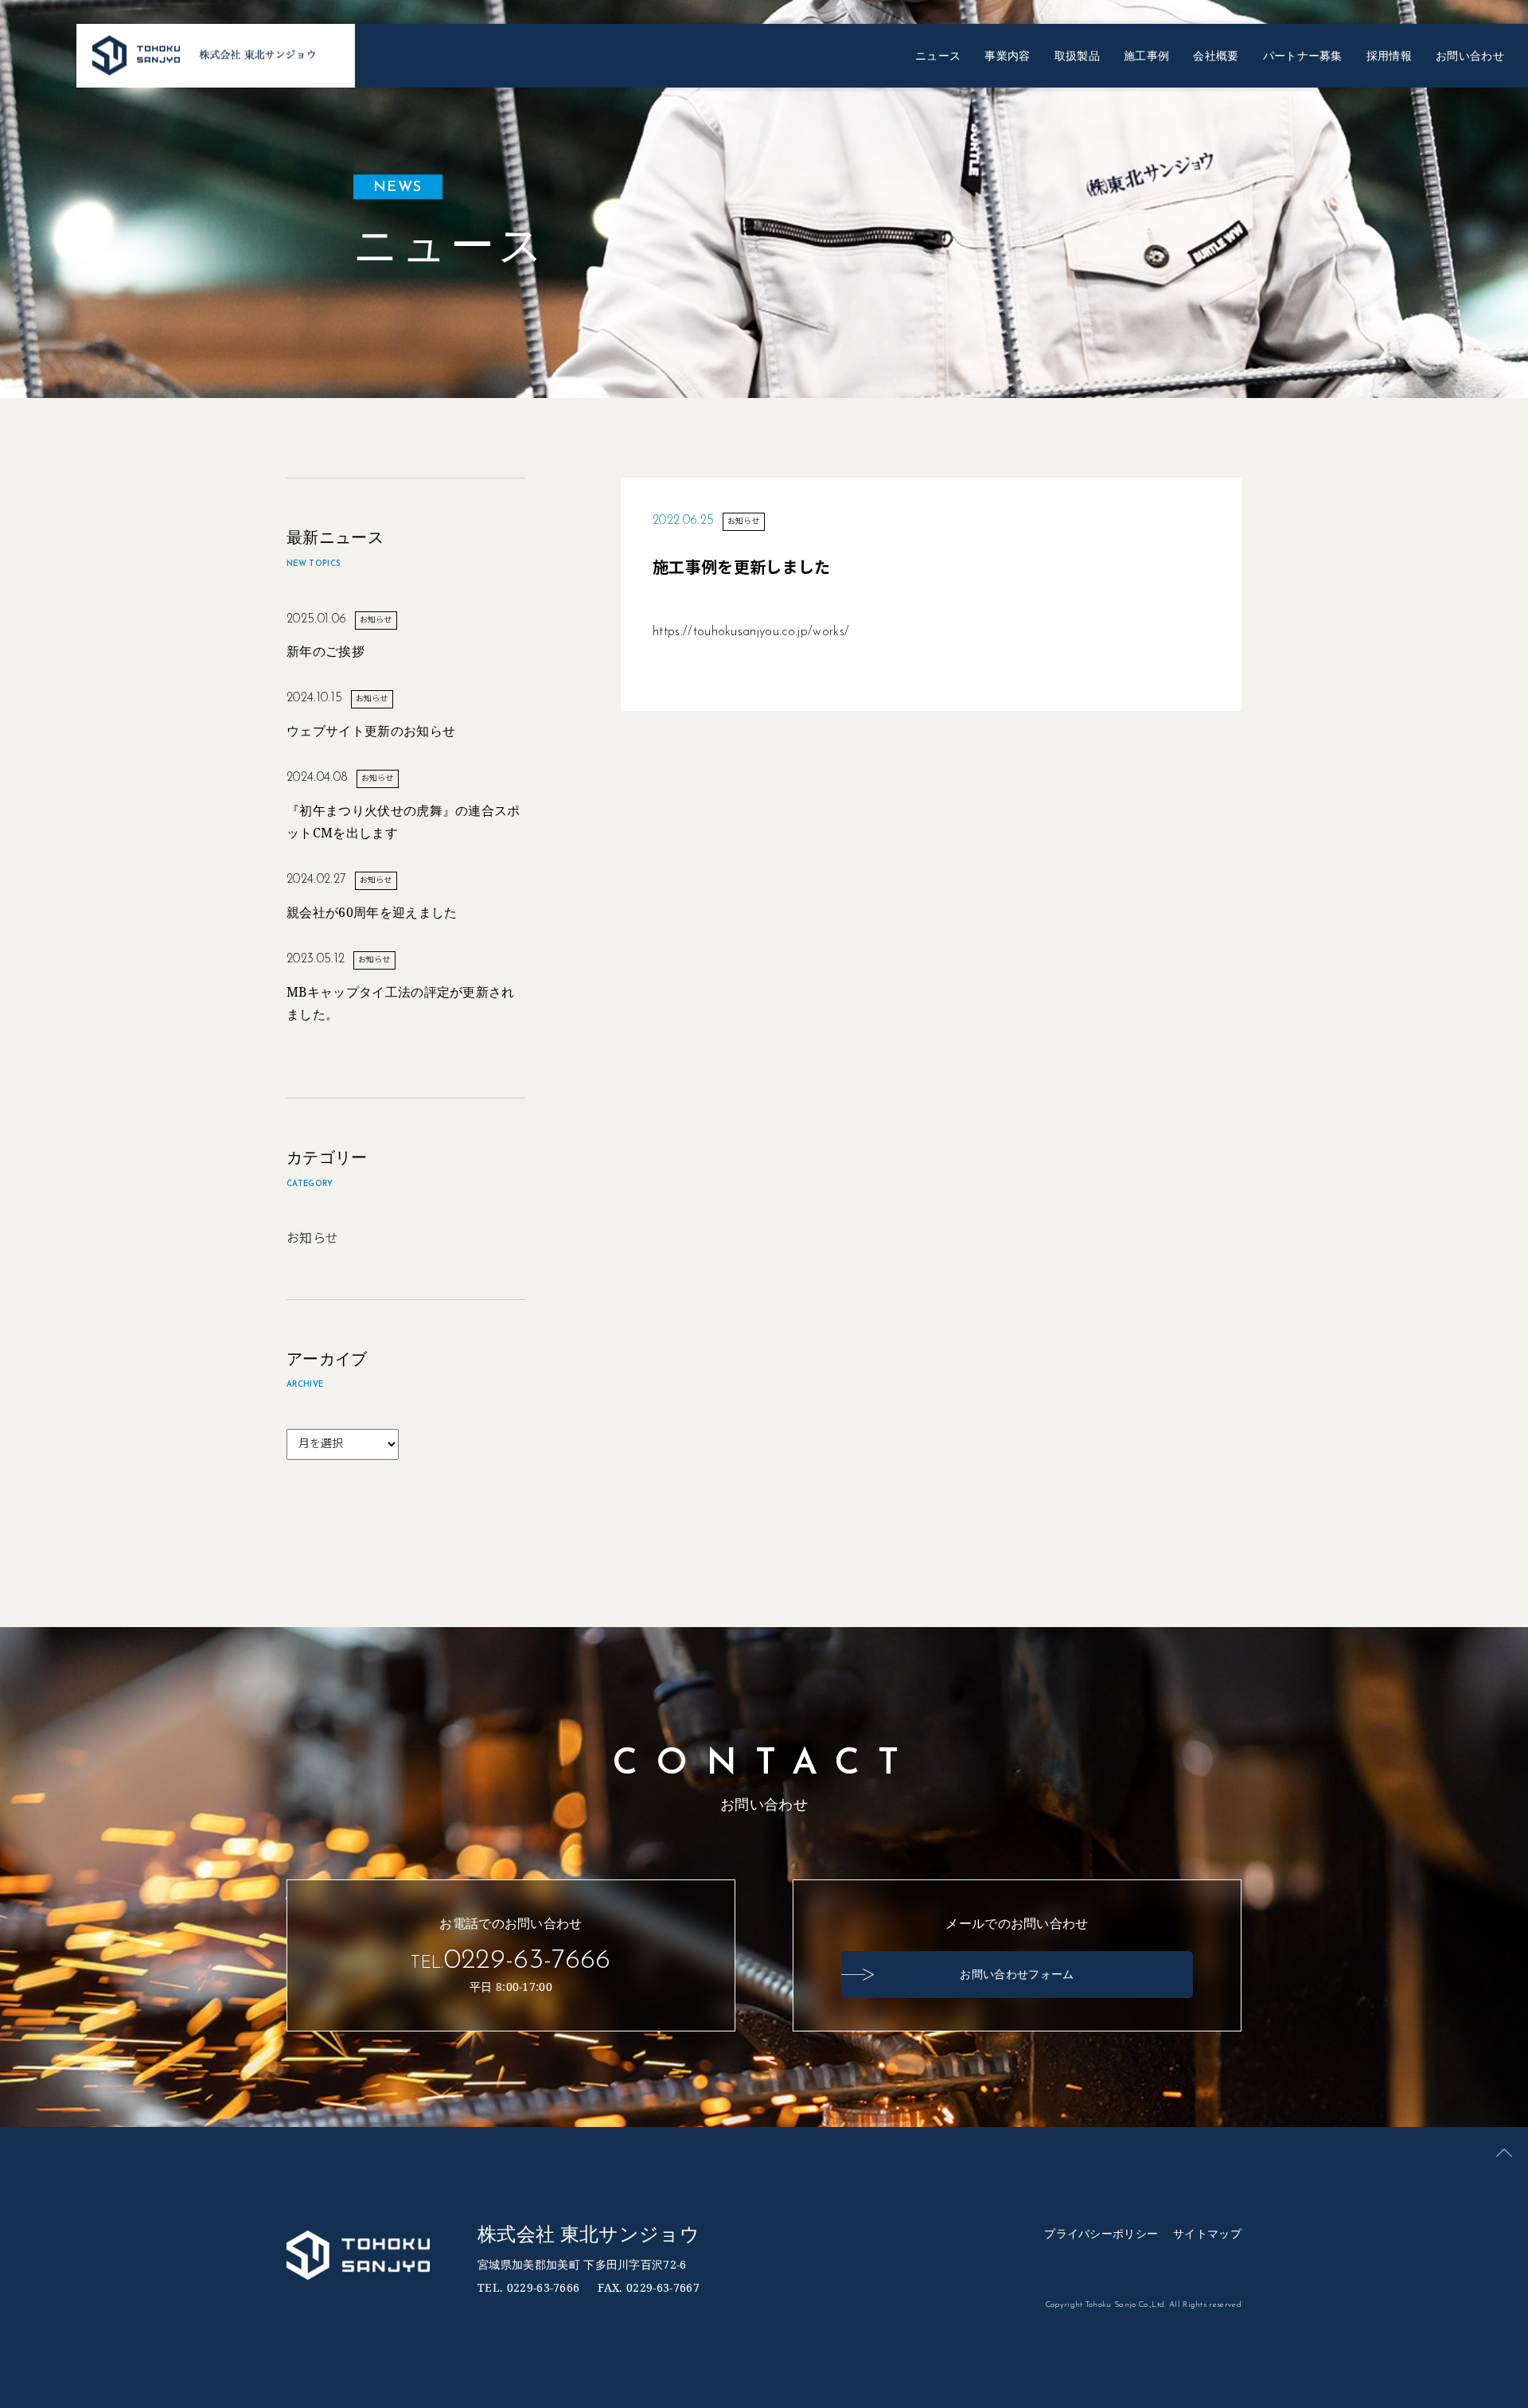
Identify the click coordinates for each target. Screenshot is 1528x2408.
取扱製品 (1077, 55)
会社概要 (1216, 55)
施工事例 (1146, 55)
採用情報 (1389, 55)
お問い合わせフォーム (1017, 1974)
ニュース (938, 55)
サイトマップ (1207, 2233)
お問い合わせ (1470, 55)
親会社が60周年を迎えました (372, 912)
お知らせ (312, 1239)
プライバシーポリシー (1101, 2233)
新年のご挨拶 (325, 651)
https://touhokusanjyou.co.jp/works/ (751, 632)
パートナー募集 (1303, 55)
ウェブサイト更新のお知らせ (371, 731)
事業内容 (1007, 55)
